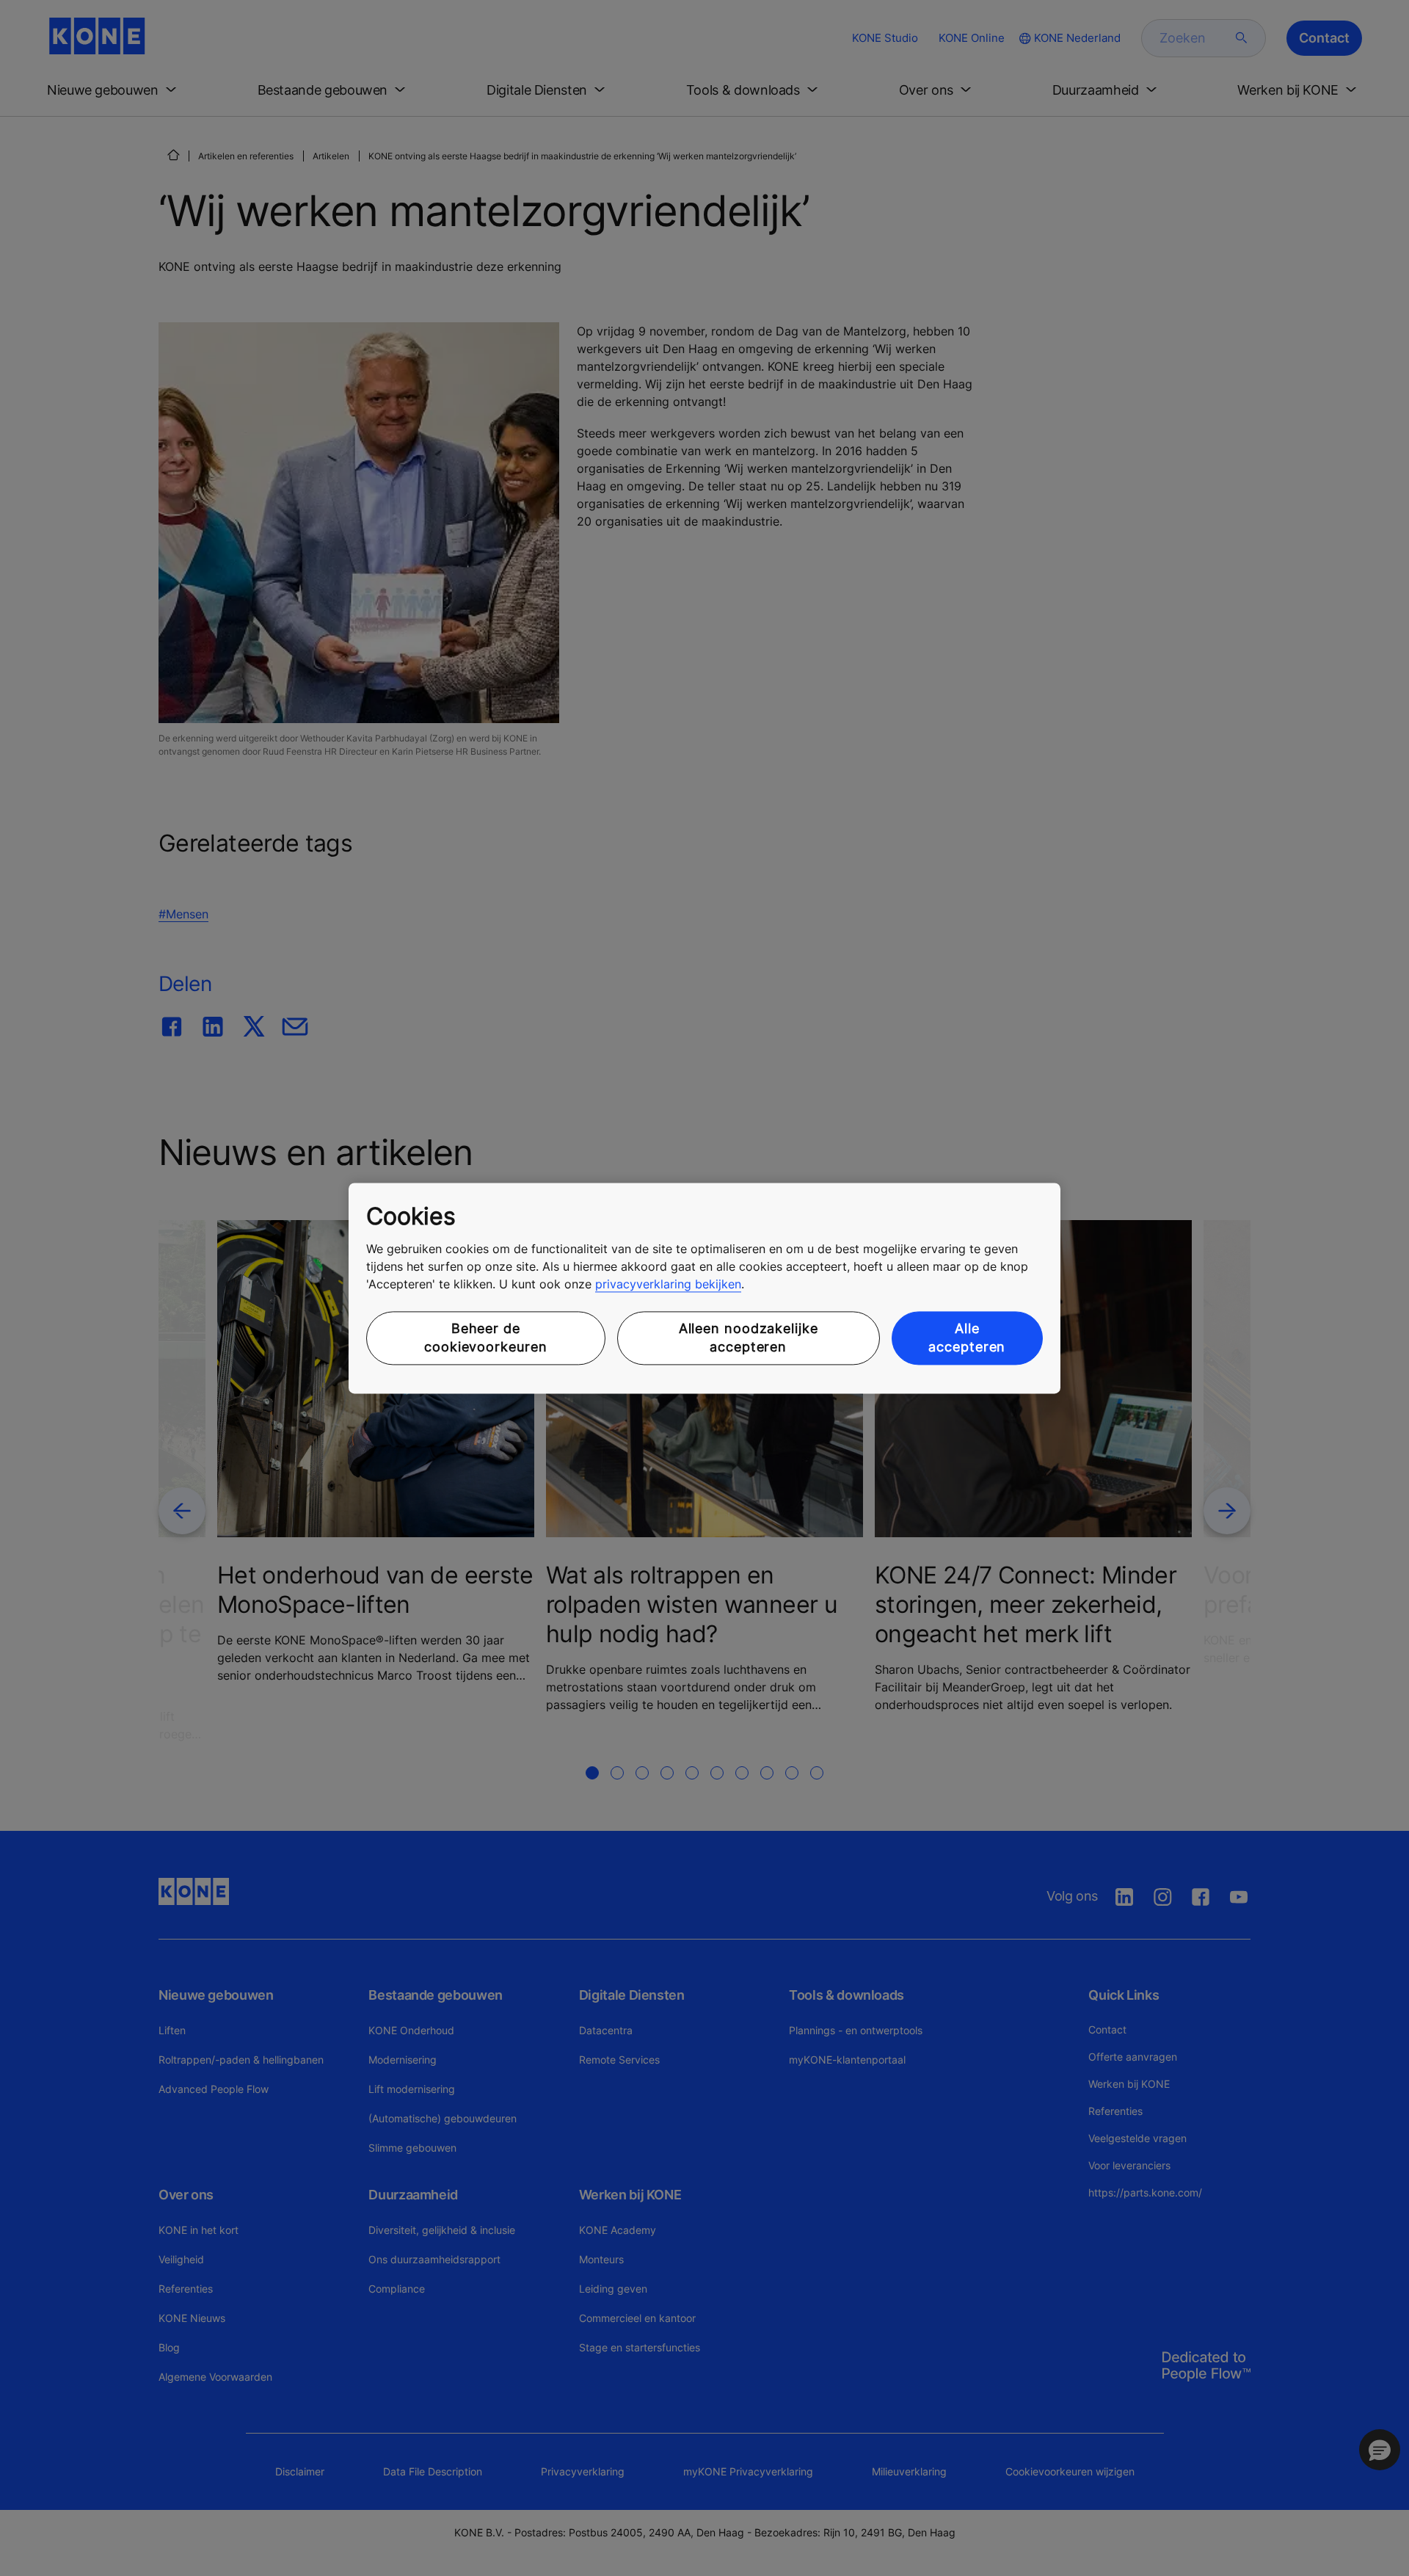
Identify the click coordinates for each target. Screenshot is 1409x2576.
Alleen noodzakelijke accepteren (749, 1338)
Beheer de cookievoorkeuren (485, 1338)
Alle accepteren (967, 1338)
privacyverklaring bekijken (668, 1285)
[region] (704, 1288)
